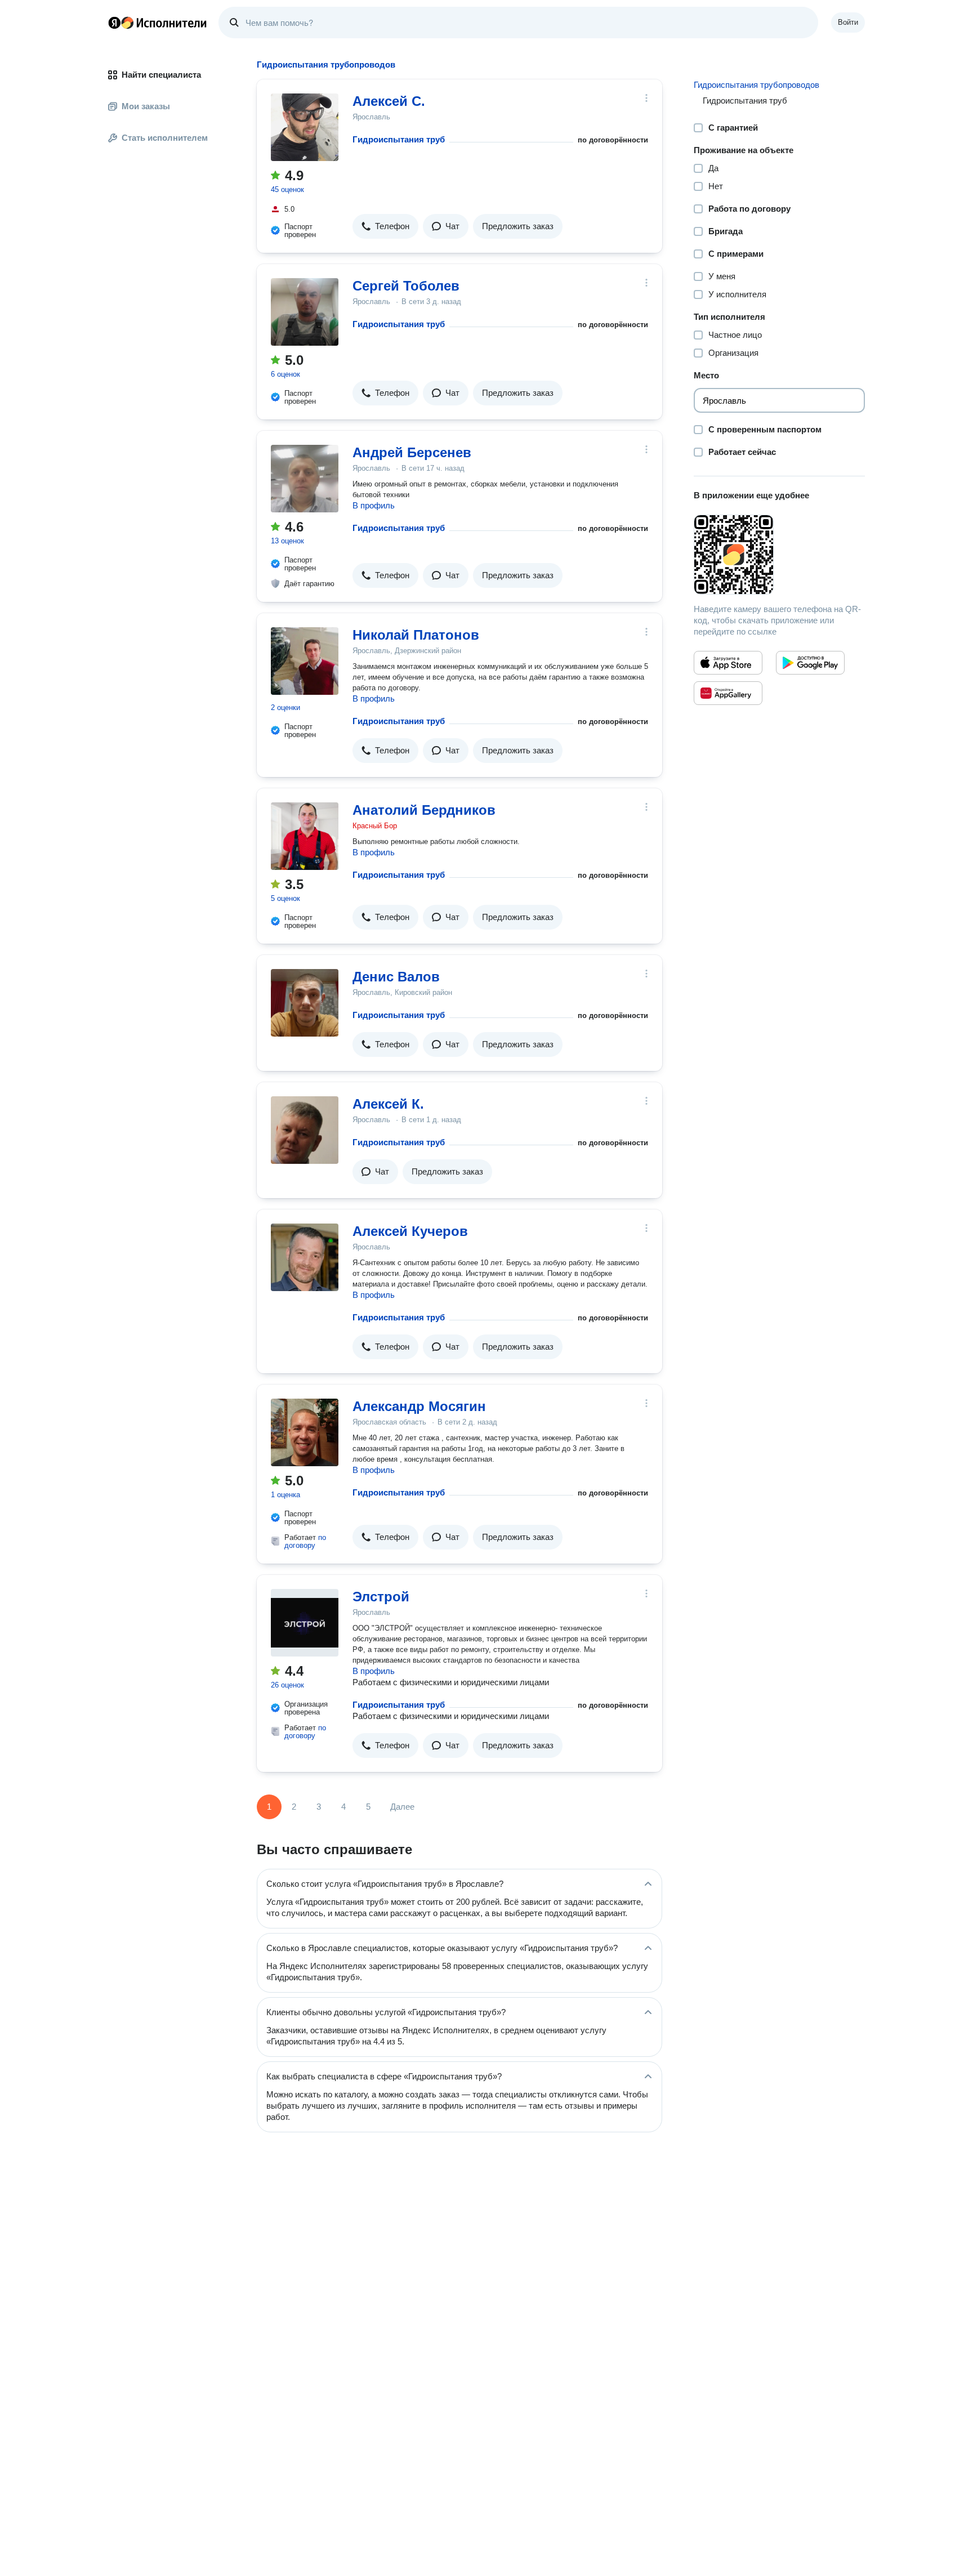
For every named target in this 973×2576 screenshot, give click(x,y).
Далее (402, 1807)
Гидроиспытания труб (399, 139)
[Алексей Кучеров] (305, 1257)
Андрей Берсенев (412, 452)
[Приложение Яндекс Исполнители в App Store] (728, 663)
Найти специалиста (161, 75)
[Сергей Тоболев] (305, 312)
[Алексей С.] (305, 127)
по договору (305, 1541)
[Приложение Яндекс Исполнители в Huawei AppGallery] (728, 693)
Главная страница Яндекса (114, 23)
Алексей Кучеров (410, 1231)
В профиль (374, 505)
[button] (385, 226)
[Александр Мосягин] (305, 1432)
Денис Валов (396, 977)
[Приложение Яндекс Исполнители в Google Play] (810, 663)
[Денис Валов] (305, 1003)
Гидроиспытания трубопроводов (756, 85)
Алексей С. (389, 101)
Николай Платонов (416, 635)
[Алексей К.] (305, 1130)
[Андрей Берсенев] (305, 479)
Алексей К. (388, 1104)
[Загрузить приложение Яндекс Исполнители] (779, 555)
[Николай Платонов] (305, 661)
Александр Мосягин (419, 1406)
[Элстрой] (305, 1623)
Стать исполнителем (165, 138)
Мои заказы (146, 106)
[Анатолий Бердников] (305, 836)
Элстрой (381, 1597)
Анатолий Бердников (424, 810)
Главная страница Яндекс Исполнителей (158, 23)
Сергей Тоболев (406, 286)
